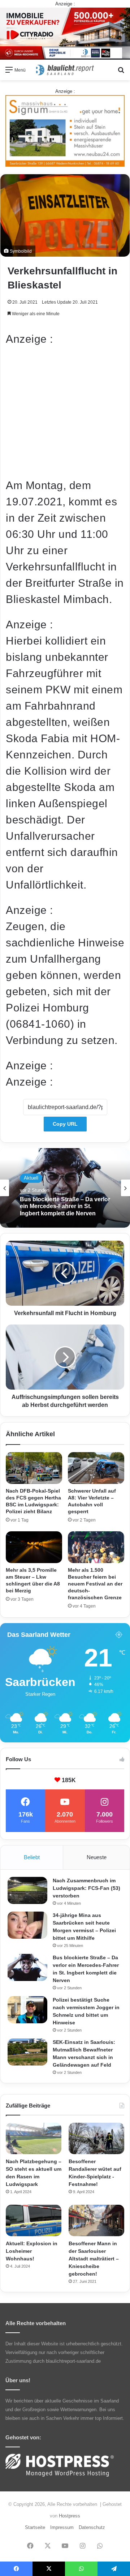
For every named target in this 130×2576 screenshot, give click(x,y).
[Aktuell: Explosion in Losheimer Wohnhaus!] (34, 2220)
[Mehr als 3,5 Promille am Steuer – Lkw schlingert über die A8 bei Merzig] (34, 1547)
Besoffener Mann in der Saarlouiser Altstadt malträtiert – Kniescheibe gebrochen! (94, 2259)
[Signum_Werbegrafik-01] (65, 130)
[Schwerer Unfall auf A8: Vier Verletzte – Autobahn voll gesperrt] (96, 1468)
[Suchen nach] (121, 72)
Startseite (35, 2527)
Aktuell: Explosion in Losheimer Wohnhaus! (32, 2251)
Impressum (62, 2527)
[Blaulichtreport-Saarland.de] (65, 70)
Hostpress (70, 2516)
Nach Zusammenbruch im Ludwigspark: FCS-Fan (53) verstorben (86, 1888)
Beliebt (32, 1857)
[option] (65, 1188)
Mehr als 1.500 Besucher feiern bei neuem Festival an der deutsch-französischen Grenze (95, 1584)
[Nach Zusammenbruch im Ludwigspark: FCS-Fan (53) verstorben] (27, 1890)
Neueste (97, 1857)
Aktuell (31, 1180)
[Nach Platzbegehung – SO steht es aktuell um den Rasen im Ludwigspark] (34, 2138)
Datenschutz (92, 2527)
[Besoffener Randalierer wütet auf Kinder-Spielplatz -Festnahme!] (96, 2138)
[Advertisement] (65, 412)
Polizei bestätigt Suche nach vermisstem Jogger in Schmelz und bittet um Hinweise (62, 1215)
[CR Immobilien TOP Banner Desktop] (65, 33)
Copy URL (65, 1124)
